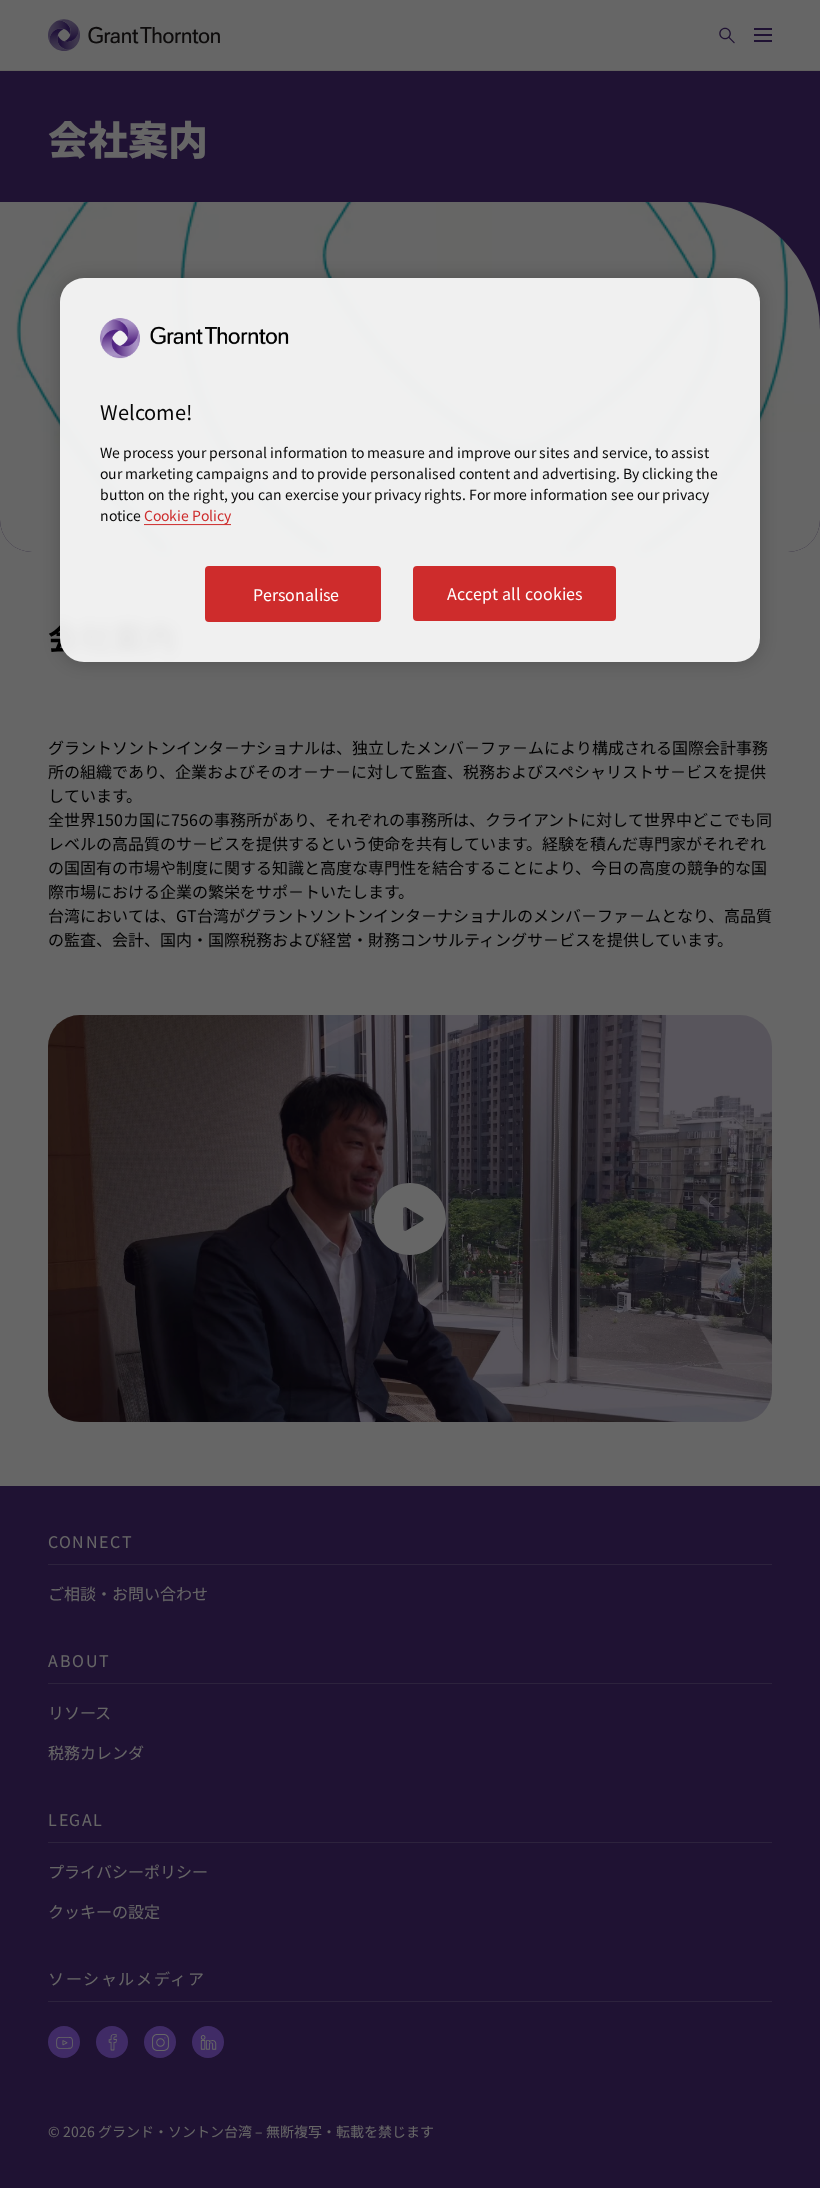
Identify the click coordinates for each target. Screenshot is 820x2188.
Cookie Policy (187, 515)
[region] (410, 470)
